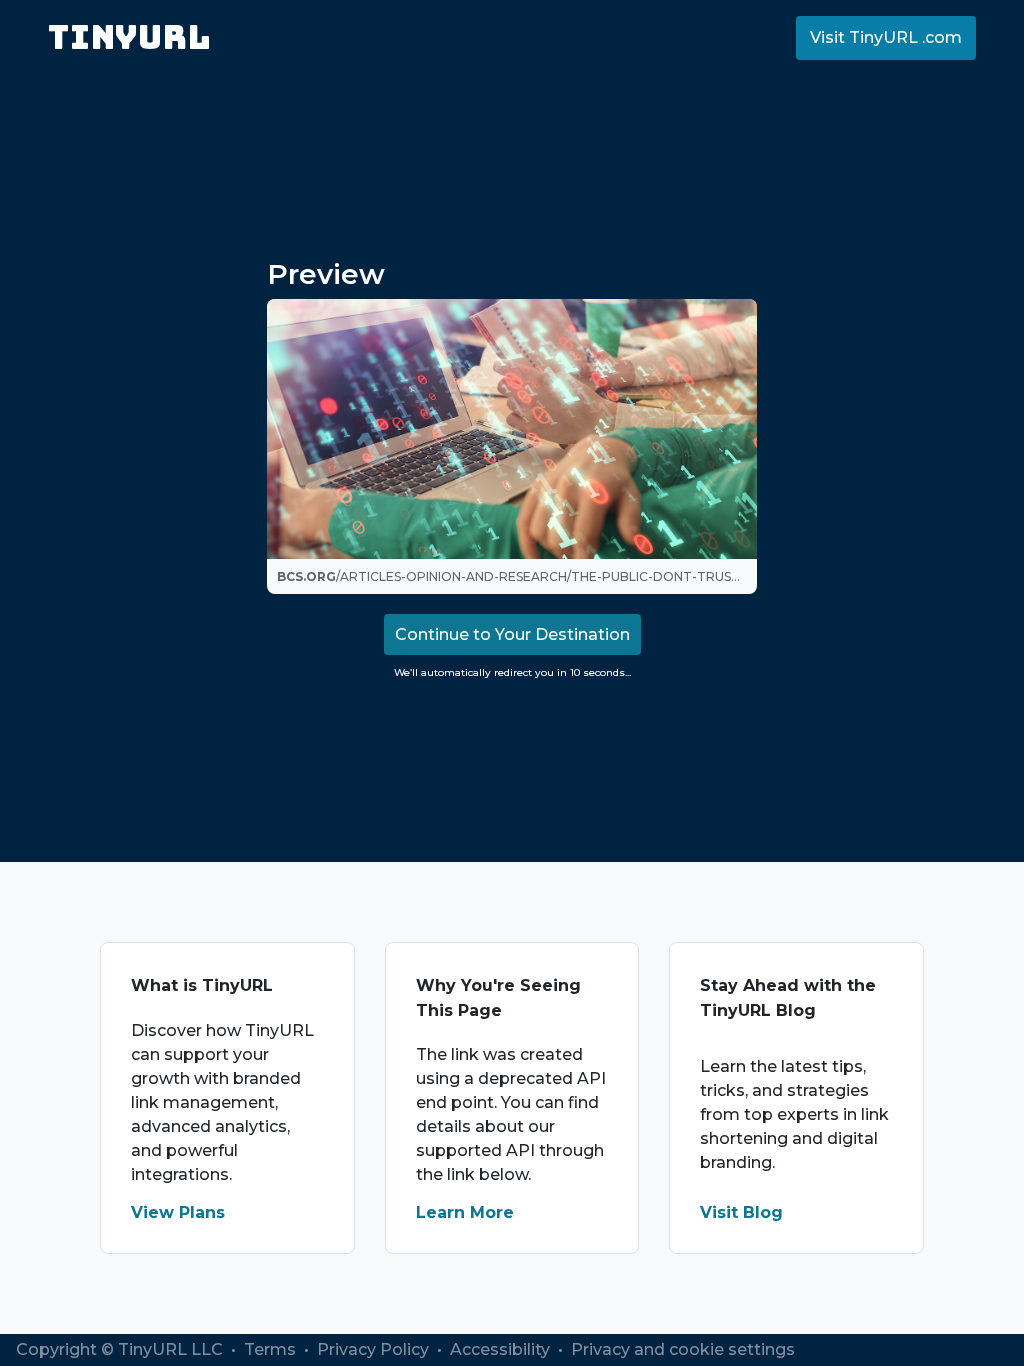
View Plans (178, 1212)
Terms (272, 1349)
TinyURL (129, 37)
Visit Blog (741, 1212)
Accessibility (502, 1349)
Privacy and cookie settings (683, 1349)
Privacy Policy (375, 1349)
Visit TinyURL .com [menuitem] (886, 37)
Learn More (465, 1212)
